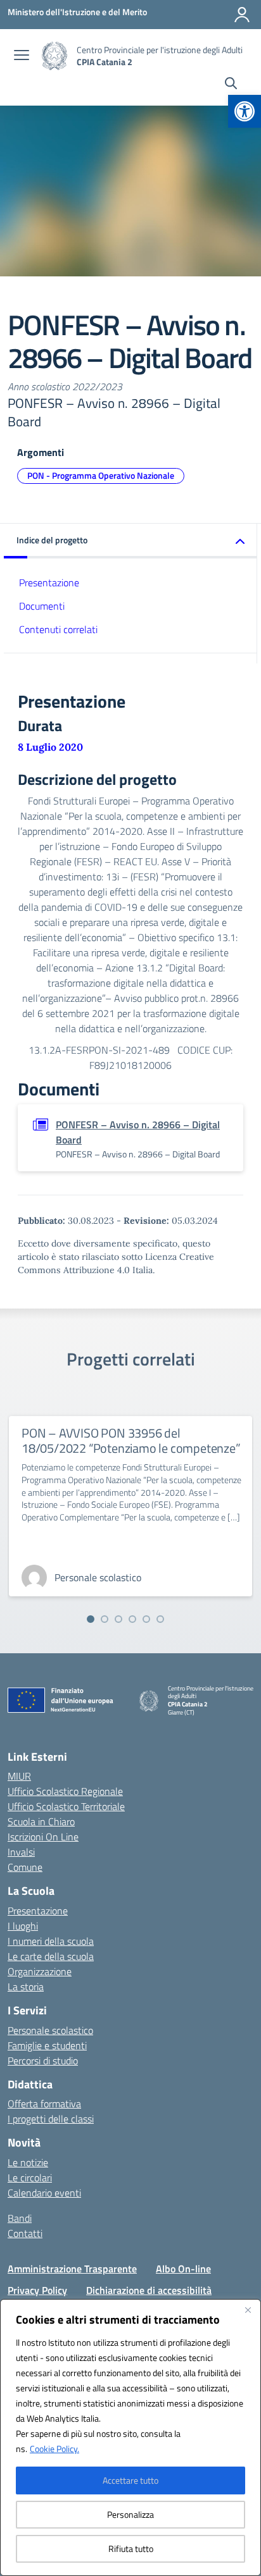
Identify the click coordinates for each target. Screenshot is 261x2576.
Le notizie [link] (28, 2162)
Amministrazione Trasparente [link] (72, 2269)
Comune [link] (25, 1867)
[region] (130, 2437)
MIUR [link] (19, 1776)
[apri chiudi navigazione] (22, 56)
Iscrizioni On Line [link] (43, 1837)
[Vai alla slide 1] (91, 1619)
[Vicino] (248, 2310)
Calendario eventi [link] (44, 2193)
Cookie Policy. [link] (54, 2449)
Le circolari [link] (30, 2178)
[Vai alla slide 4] (132, 1619)
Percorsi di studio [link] (43, 2061)
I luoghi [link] (23, 1926)
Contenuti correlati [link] (58, 629)
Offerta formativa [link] (44, 2104)
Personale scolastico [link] (50, 2030)
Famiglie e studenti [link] (47, 2045)
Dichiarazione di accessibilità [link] (149, 2290)
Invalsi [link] (21, 1852)
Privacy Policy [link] (37, 2290)
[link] (245, 111)
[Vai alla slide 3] (118, 1619)
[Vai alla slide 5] (146, 1619)
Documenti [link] (42, 606)
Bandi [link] (20, 2218)
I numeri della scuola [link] (51, 1941)
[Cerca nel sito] (231, 85)
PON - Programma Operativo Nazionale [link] (101, 475)
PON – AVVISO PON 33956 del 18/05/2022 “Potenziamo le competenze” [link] (131, 1440)
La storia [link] (26, 1987)
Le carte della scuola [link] (51, 1956)
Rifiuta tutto (131, 2548)
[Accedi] (242, 15)
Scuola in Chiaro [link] (41, 1821)
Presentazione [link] (49, 582)
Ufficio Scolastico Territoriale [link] (66, 1806)
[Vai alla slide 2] (105, 1619)
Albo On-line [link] (183, 2269)
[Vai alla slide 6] (160, 1619)
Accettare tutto (130, 2480)
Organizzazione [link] (40, 1971)
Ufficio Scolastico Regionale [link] (65, 1791)
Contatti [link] (25, 2233)
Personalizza (130, 2514)
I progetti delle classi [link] (51, 2119)
